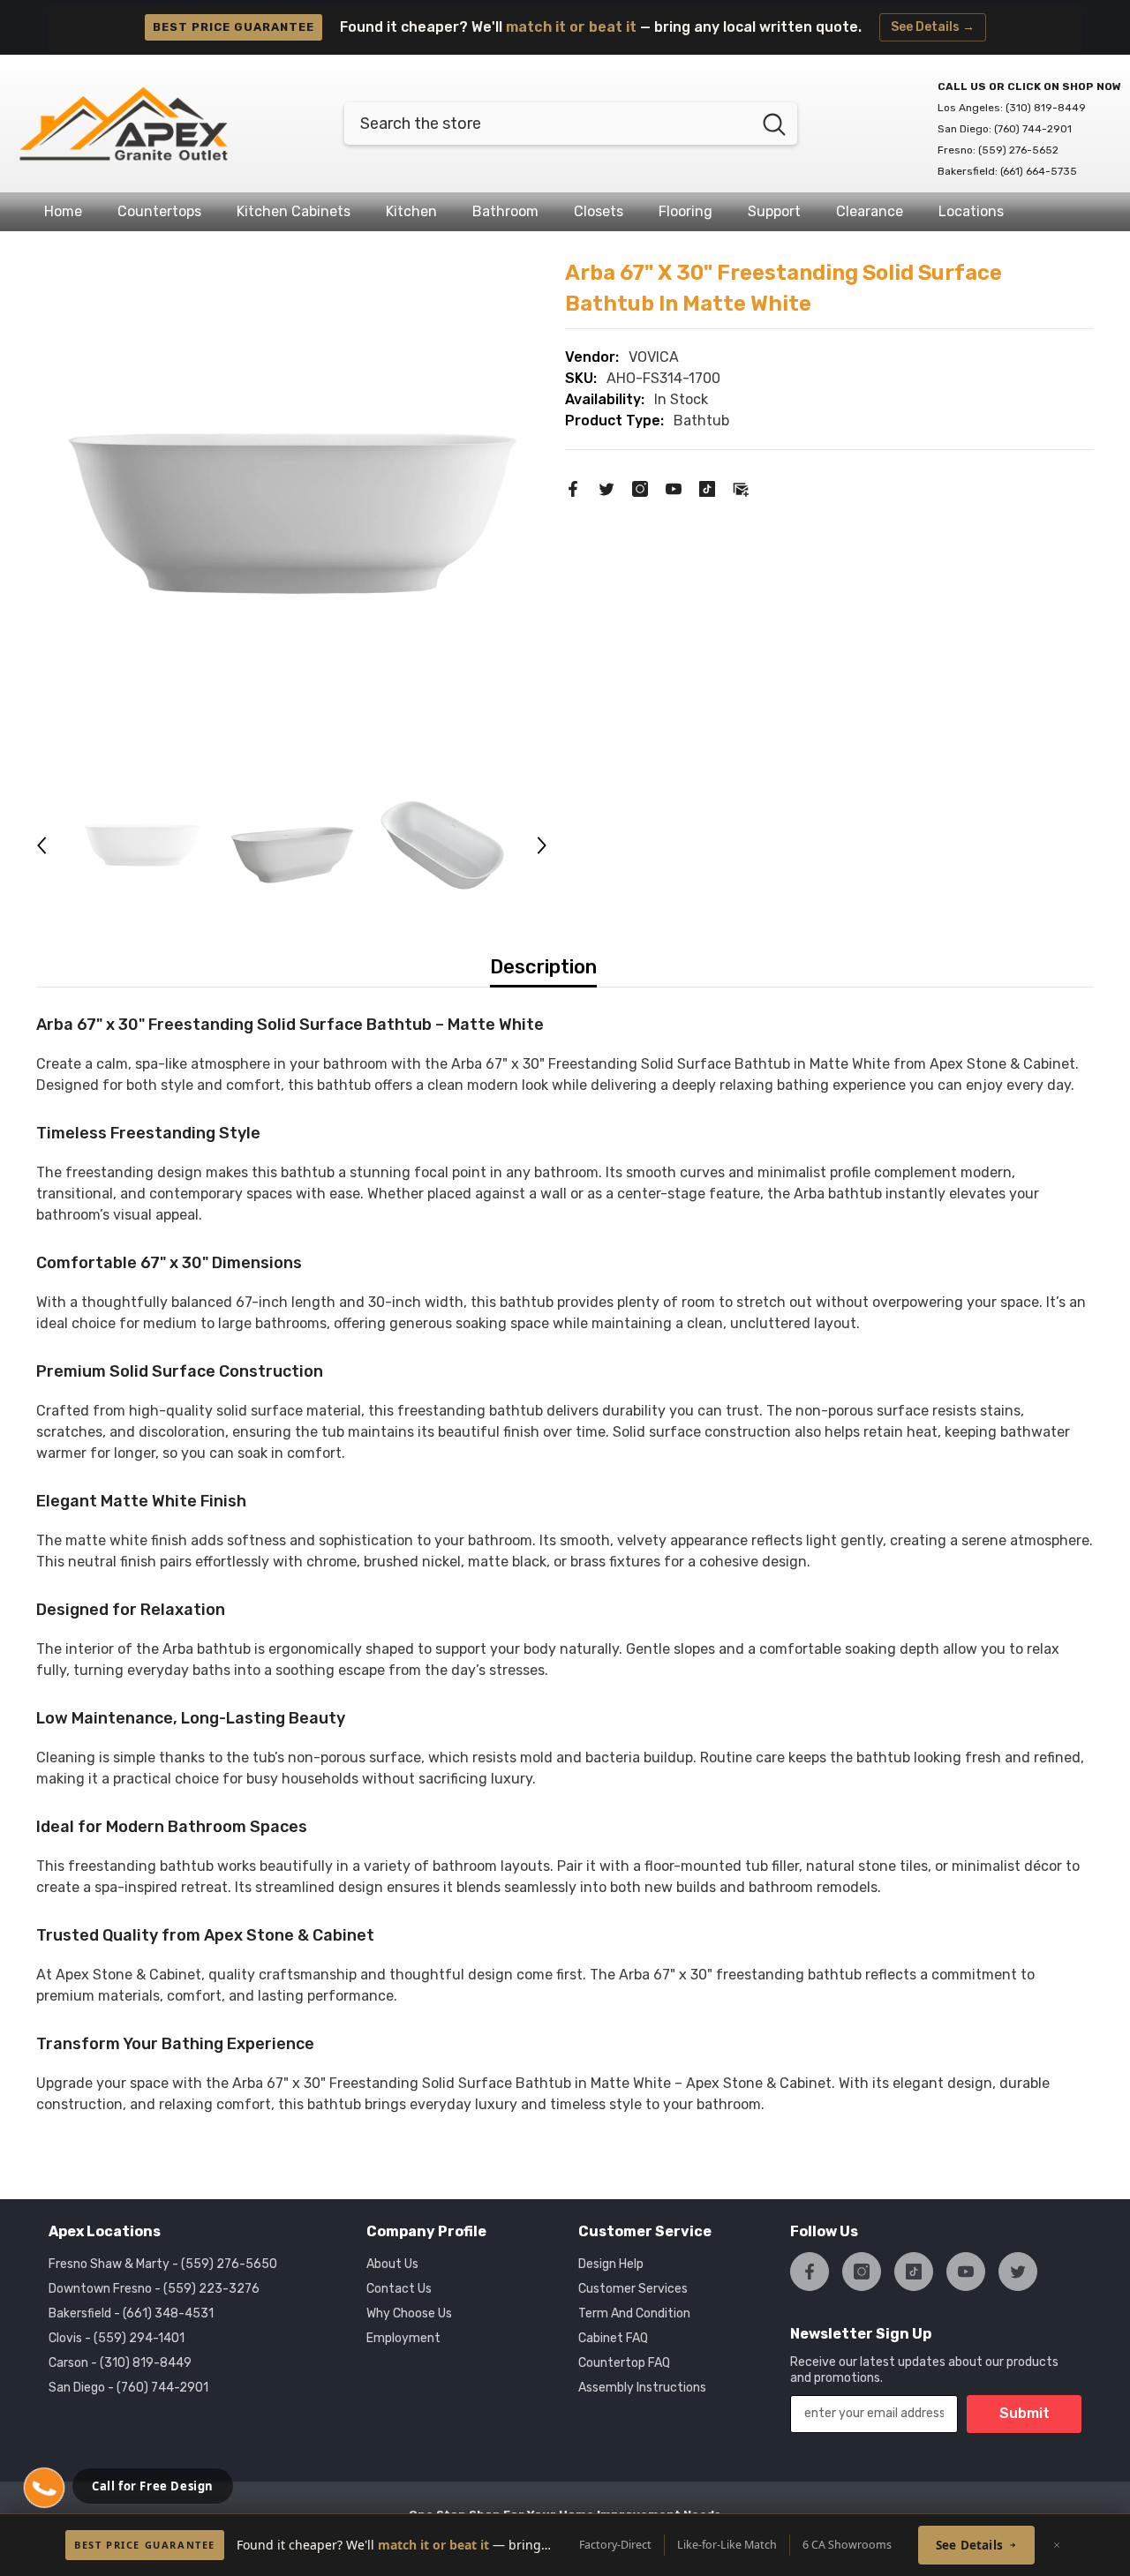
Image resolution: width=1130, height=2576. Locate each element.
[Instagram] (640, 488)
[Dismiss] (1057, 2545)
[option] (292, 514)
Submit (1025, 2413)
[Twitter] (606, 488)
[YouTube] (674, 488)
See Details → (933, 27)
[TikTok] (707, 488)
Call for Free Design (153, 2486)
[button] (41, 845)
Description (543, 967)
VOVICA (654, 357)
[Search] (571, 124)
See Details (969, 2545)
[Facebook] (573, 488)
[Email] (741, 488)
